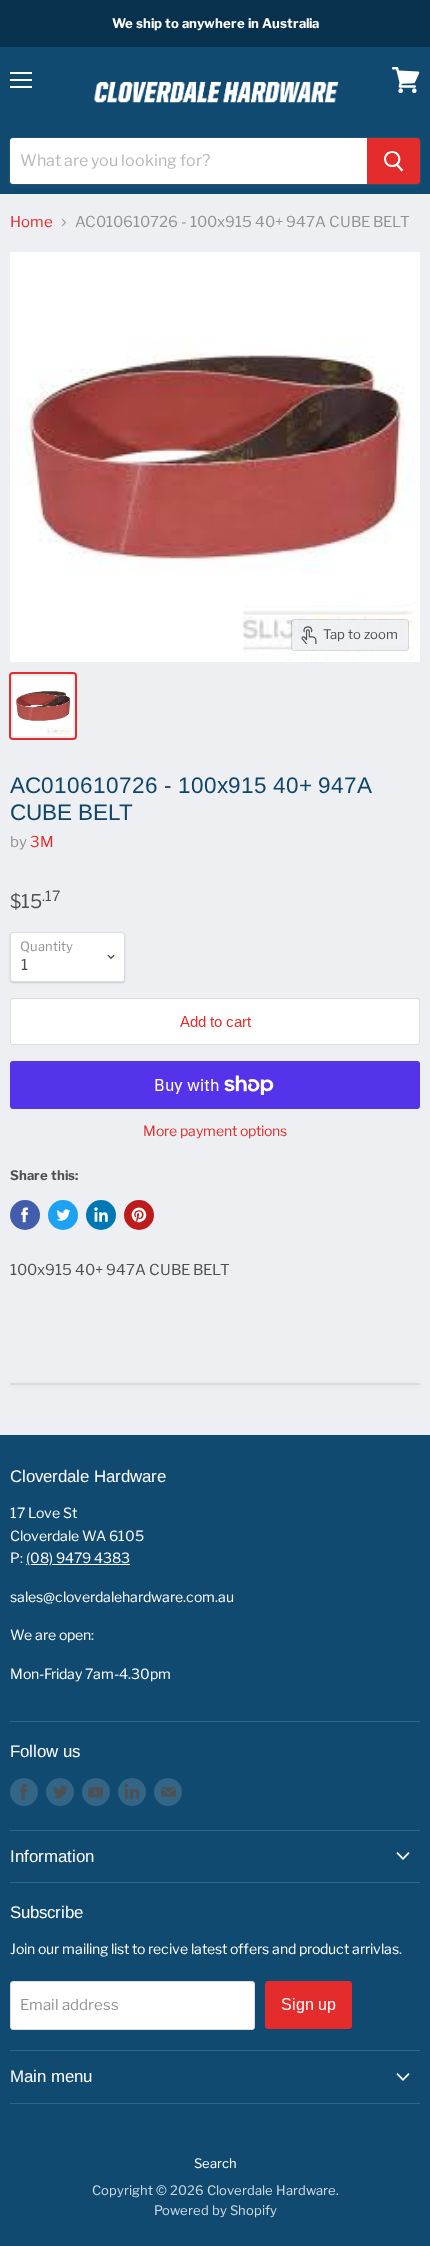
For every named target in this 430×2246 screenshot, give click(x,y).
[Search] (393, 161)
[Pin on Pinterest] (139, 1215)
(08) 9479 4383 (78, 1557)
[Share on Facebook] (25, 1215)
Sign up (308, 2004)
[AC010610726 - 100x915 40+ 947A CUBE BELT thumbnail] (43, 706)
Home (31, 222)
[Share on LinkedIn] (101, 1215)
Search (215, 2163)
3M (42, 842)
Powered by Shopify (215, 2210)
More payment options (215, 1131)
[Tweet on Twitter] (63, 1215)
